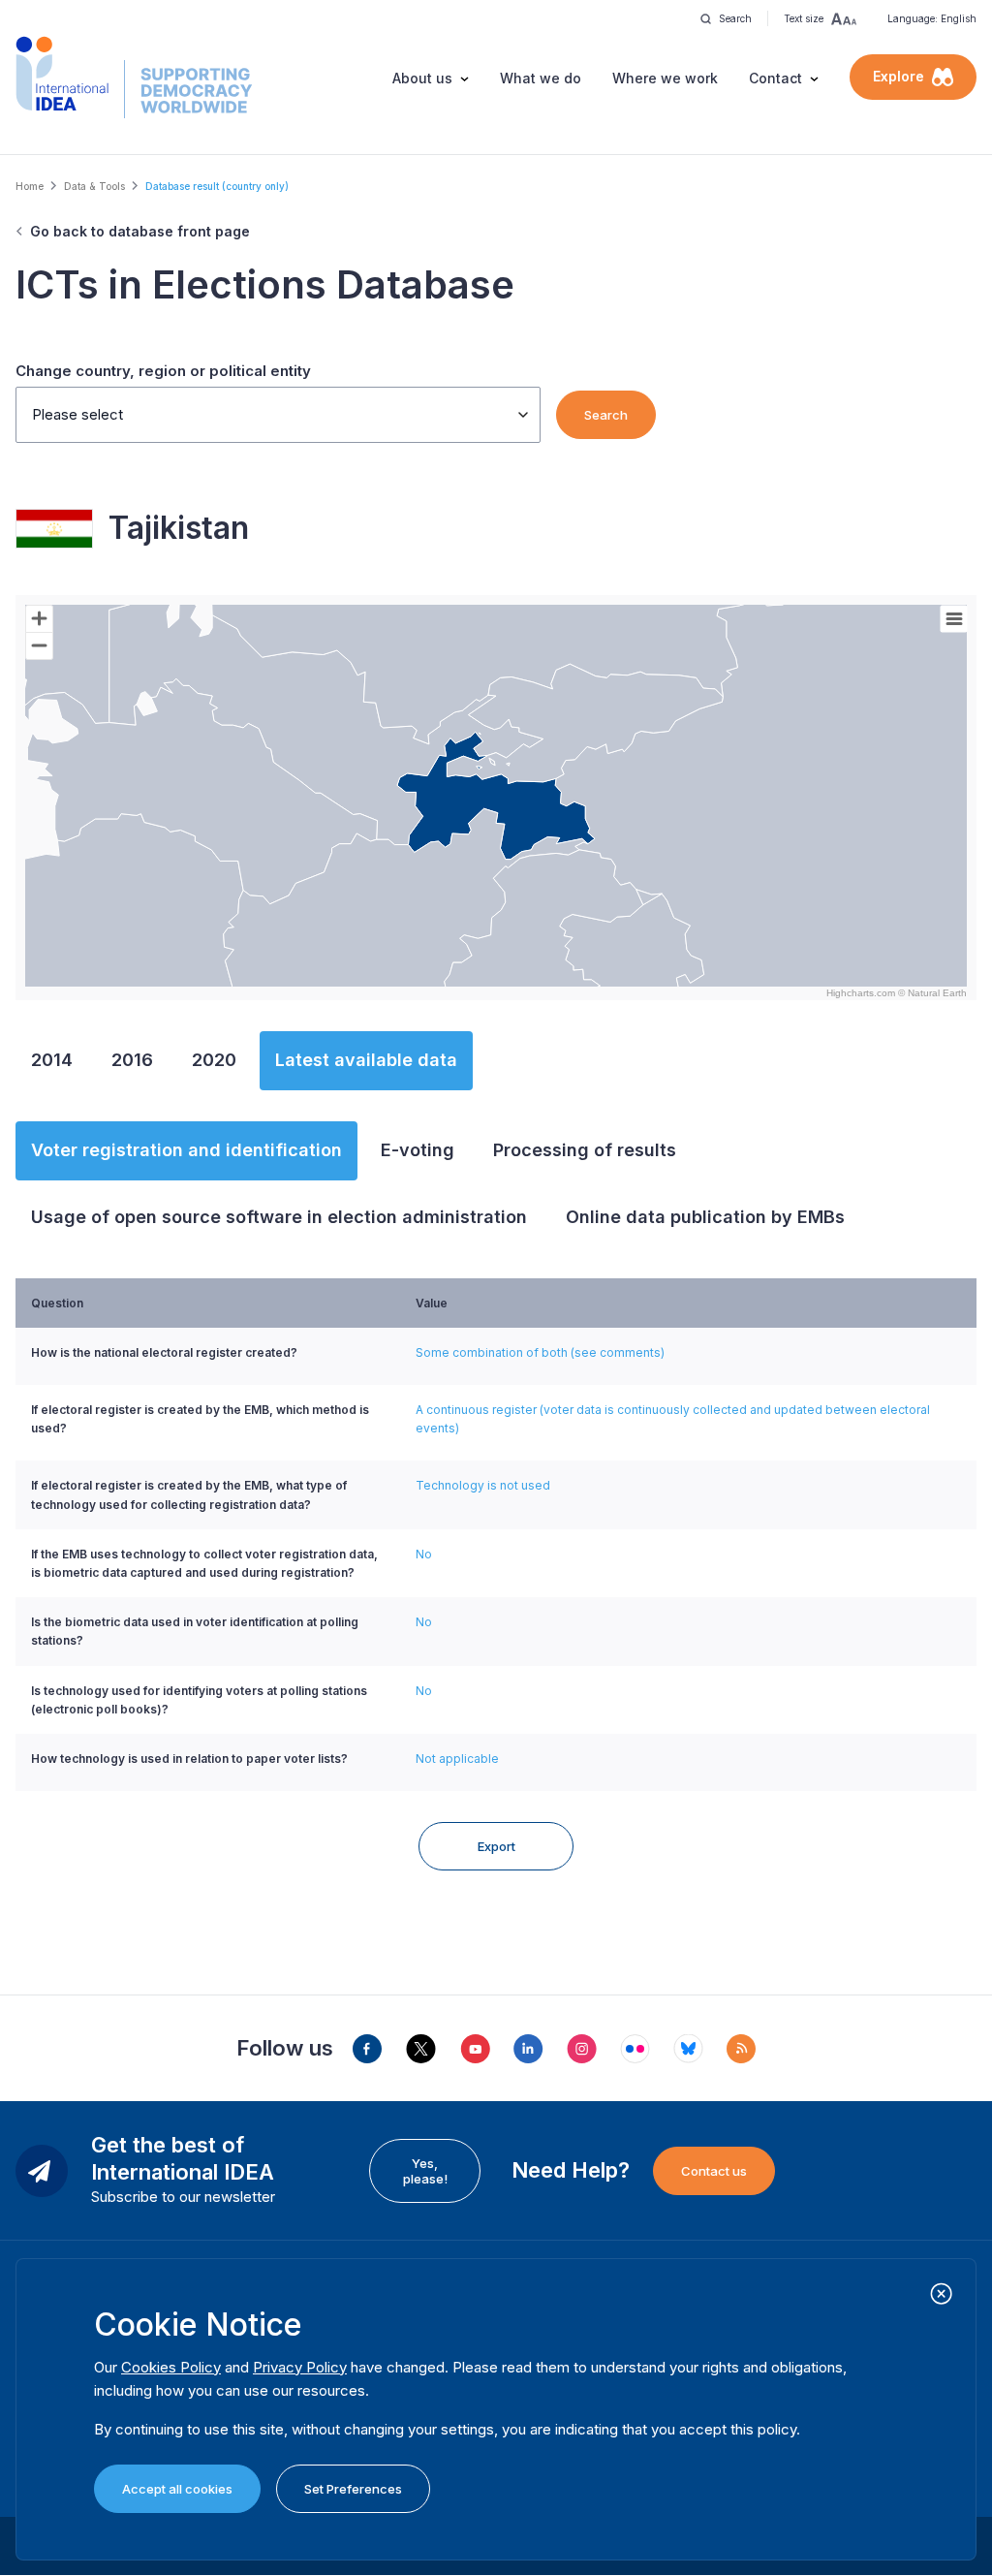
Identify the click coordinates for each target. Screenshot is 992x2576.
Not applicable (457, 1759)
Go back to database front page (140, 231)
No (424, 1554)
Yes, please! (425, 2171)
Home (30, 186)
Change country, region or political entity (163, 371)
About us (422, 78)
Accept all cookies (177, 2489)
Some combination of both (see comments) (540, 1352)
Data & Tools (94, 186)
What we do (541, 78)
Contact (775, 78)
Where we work (665, 78)
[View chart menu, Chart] (954, 619)
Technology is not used (483, 1485)
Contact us (714, 2171)
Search (606, 415)
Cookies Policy (171, 2367)
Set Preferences (353, 2489)
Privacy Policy (300, 2367)
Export (496, 1846)
